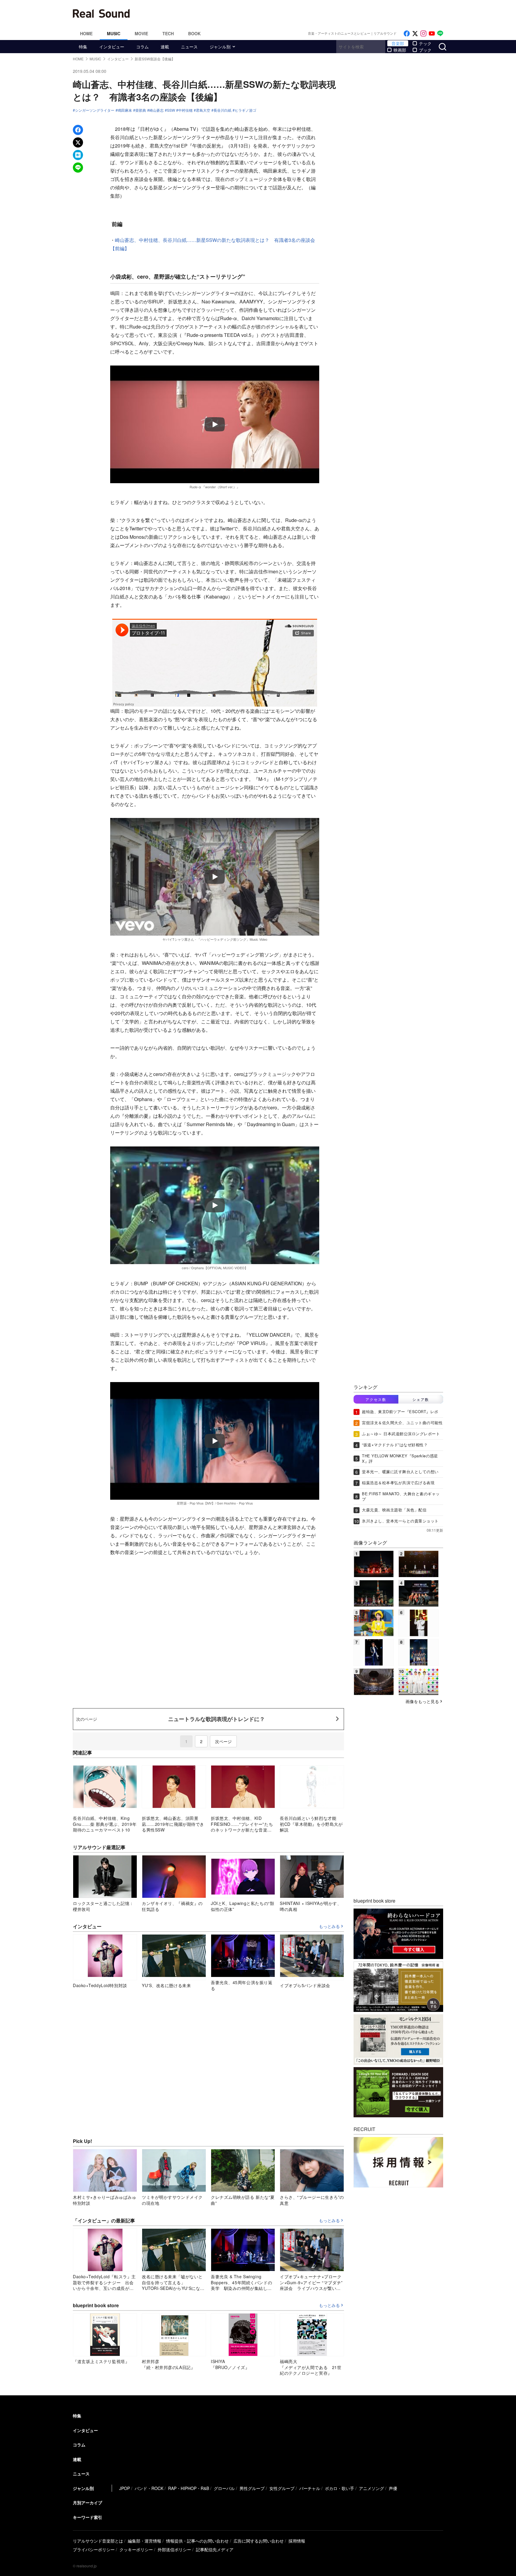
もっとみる (329, 1926)
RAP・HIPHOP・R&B (189, 2488)
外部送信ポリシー (174, 2549)
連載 (165, 47)
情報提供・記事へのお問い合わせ (197, 2541)
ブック (425, 50)
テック (425, 43)
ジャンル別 (220, 47)
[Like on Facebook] (407, 34)
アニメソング (371, 2488)
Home (86, 33)
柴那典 (141, 110)
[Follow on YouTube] (432, 34)
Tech (168, 33)
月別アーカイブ (87, 2503)
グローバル (224, 2488)
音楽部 (398, 43)
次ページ (223, 1741)
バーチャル (310, 2488)
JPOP (125, 2488)
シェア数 (421, 1399)
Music (114, 33)
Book (194, 33)
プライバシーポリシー (94, 2549)
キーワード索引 (87, 2517)
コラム (142, 47)
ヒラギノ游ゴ (245, 110)
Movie (141, 33)
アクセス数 (376, 1399)
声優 (393, 2488)
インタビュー (112, 47)
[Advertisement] (298, 13)
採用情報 (297, 2541)
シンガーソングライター (95, 110)
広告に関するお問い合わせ (259, 2541)
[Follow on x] (415, 34)
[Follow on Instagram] (423, 34)
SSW (171, 110)
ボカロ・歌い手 (340, 2488)
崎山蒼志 (156, 110)
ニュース (189, 47)
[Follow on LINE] (440, 34)
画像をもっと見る (422, 1701)
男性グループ (252, 2488)
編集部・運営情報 (145, 2541)
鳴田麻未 (125, 110)
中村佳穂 (185, 110)
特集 (83, 47)
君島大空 (203, 110)
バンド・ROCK (149, 2488)
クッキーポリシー (136, 2549)
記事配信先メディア (215, 2549)
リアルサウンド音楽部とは (98, 2541)
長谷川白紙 (222, 110)
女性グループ (282, 2488)
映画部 (400, 50)
